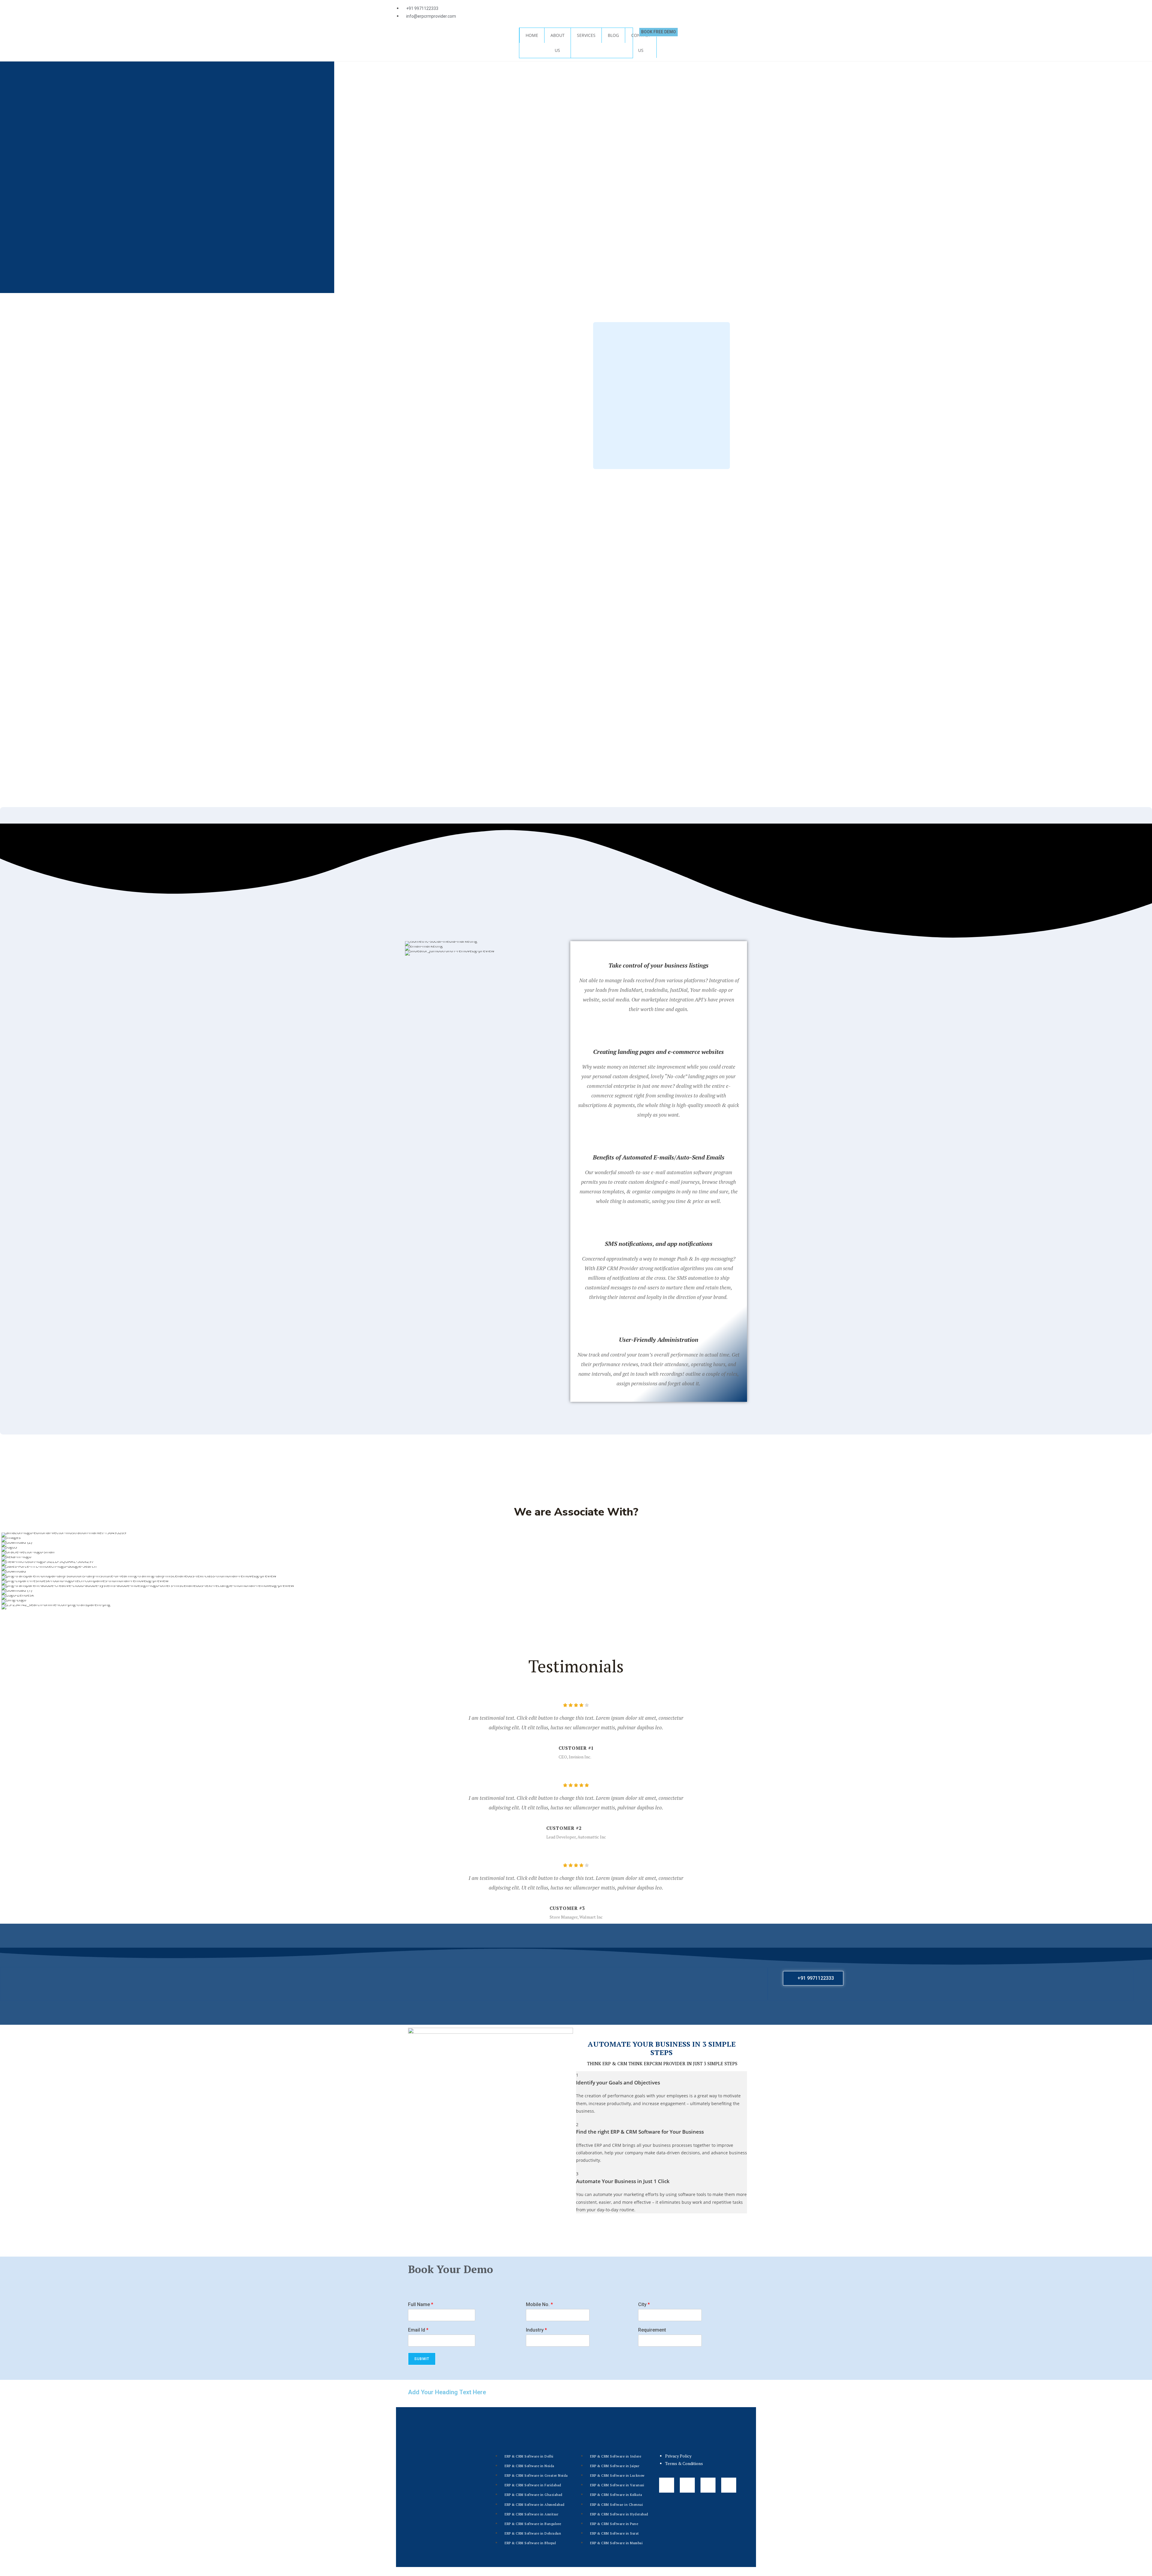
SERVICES (586, 35)
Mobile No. (539, 2304)
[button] (7, 1571)
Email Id (418, 2330)
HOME (532, 35)
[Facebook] (583, 7)
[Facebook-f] (667, 2485)
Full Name (421, 2304)
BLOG (613, 35)
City (644, 2304)
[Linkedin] (632, 7)
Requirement (652, 2330)
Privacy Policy (678, 2456)
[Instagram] (600, 7)
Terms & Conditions (684, 2463)
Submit (422, 2359)
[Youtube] (616, 7)
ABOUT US (558, 43)
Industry (536, 2330)
